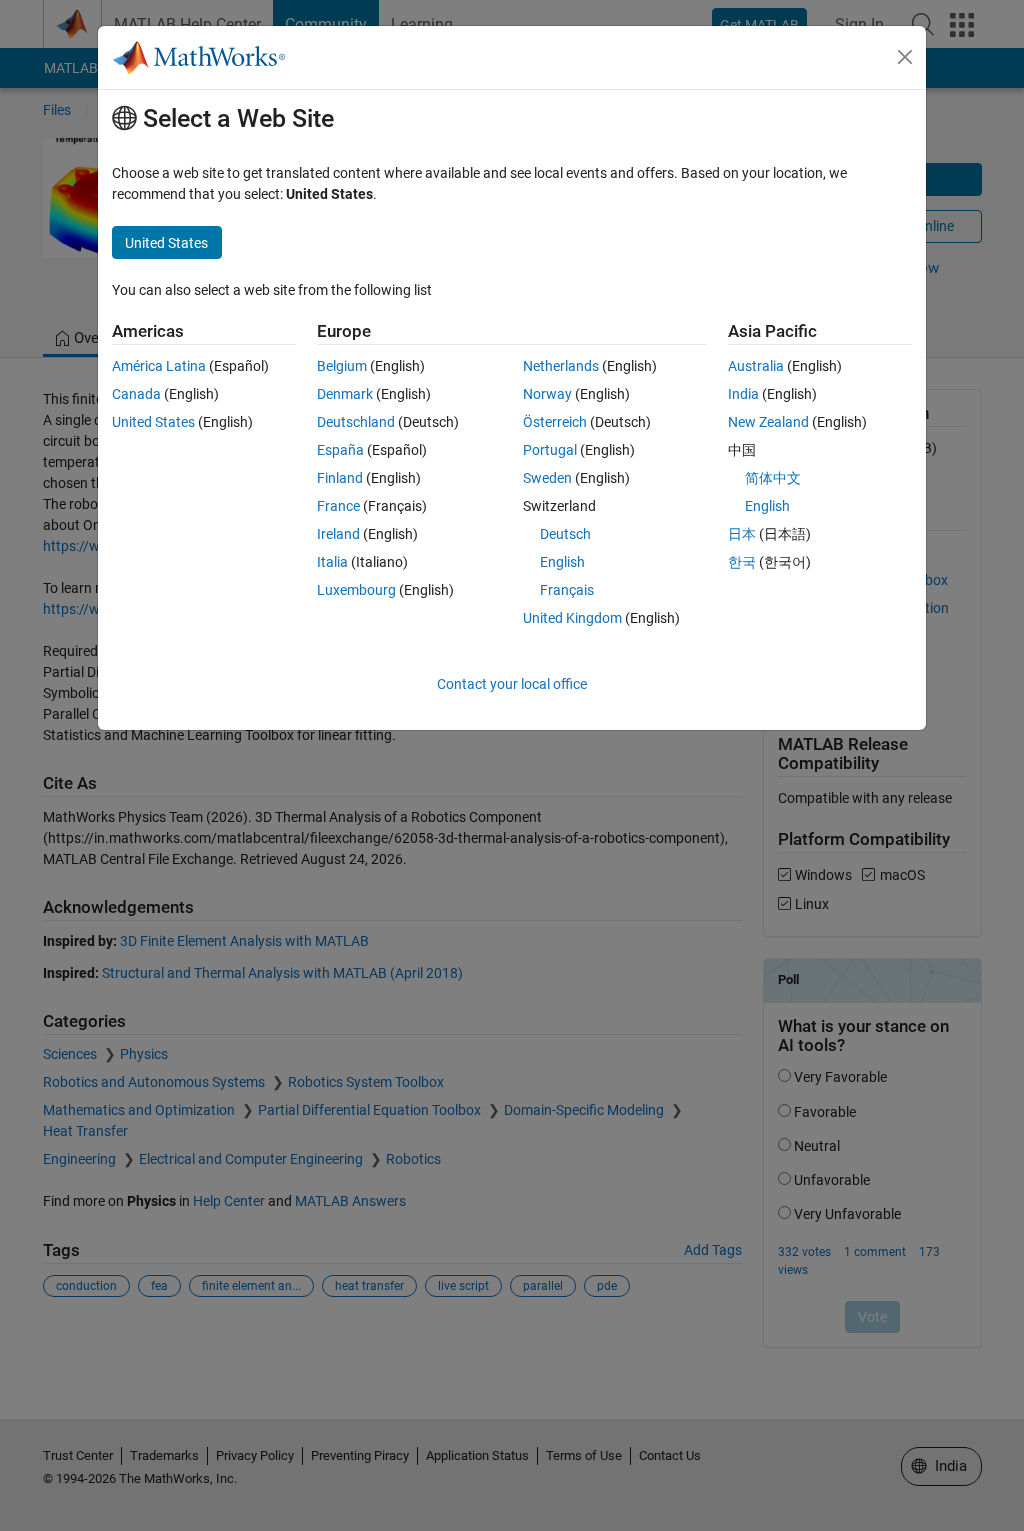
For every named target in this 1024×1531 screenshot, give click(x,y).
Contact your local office (512, 684)
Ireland (338, 534)
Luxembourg (356, 590)
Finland (340, 478)
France (338, 506)
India (743, 394)
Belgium (342, 366)
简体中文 (773, 478)
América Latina (159, 366)
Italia (332, 562)
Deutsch (565, 534)
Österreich (555, 422)
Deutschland (356, 422)
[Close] (905, 57)
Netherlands (561, 366)
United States (153, 422)
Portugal (550, 450)
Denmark (345, 394)
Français (567, 590)
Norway (547, 394)
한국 (742, 562)
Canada (136, 394)
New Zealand (768, 422)
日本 (742, 534)
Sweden (547, 478)
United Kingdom (572, 618)
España (340, 450)
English (562, 562)
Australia (756, 366)
